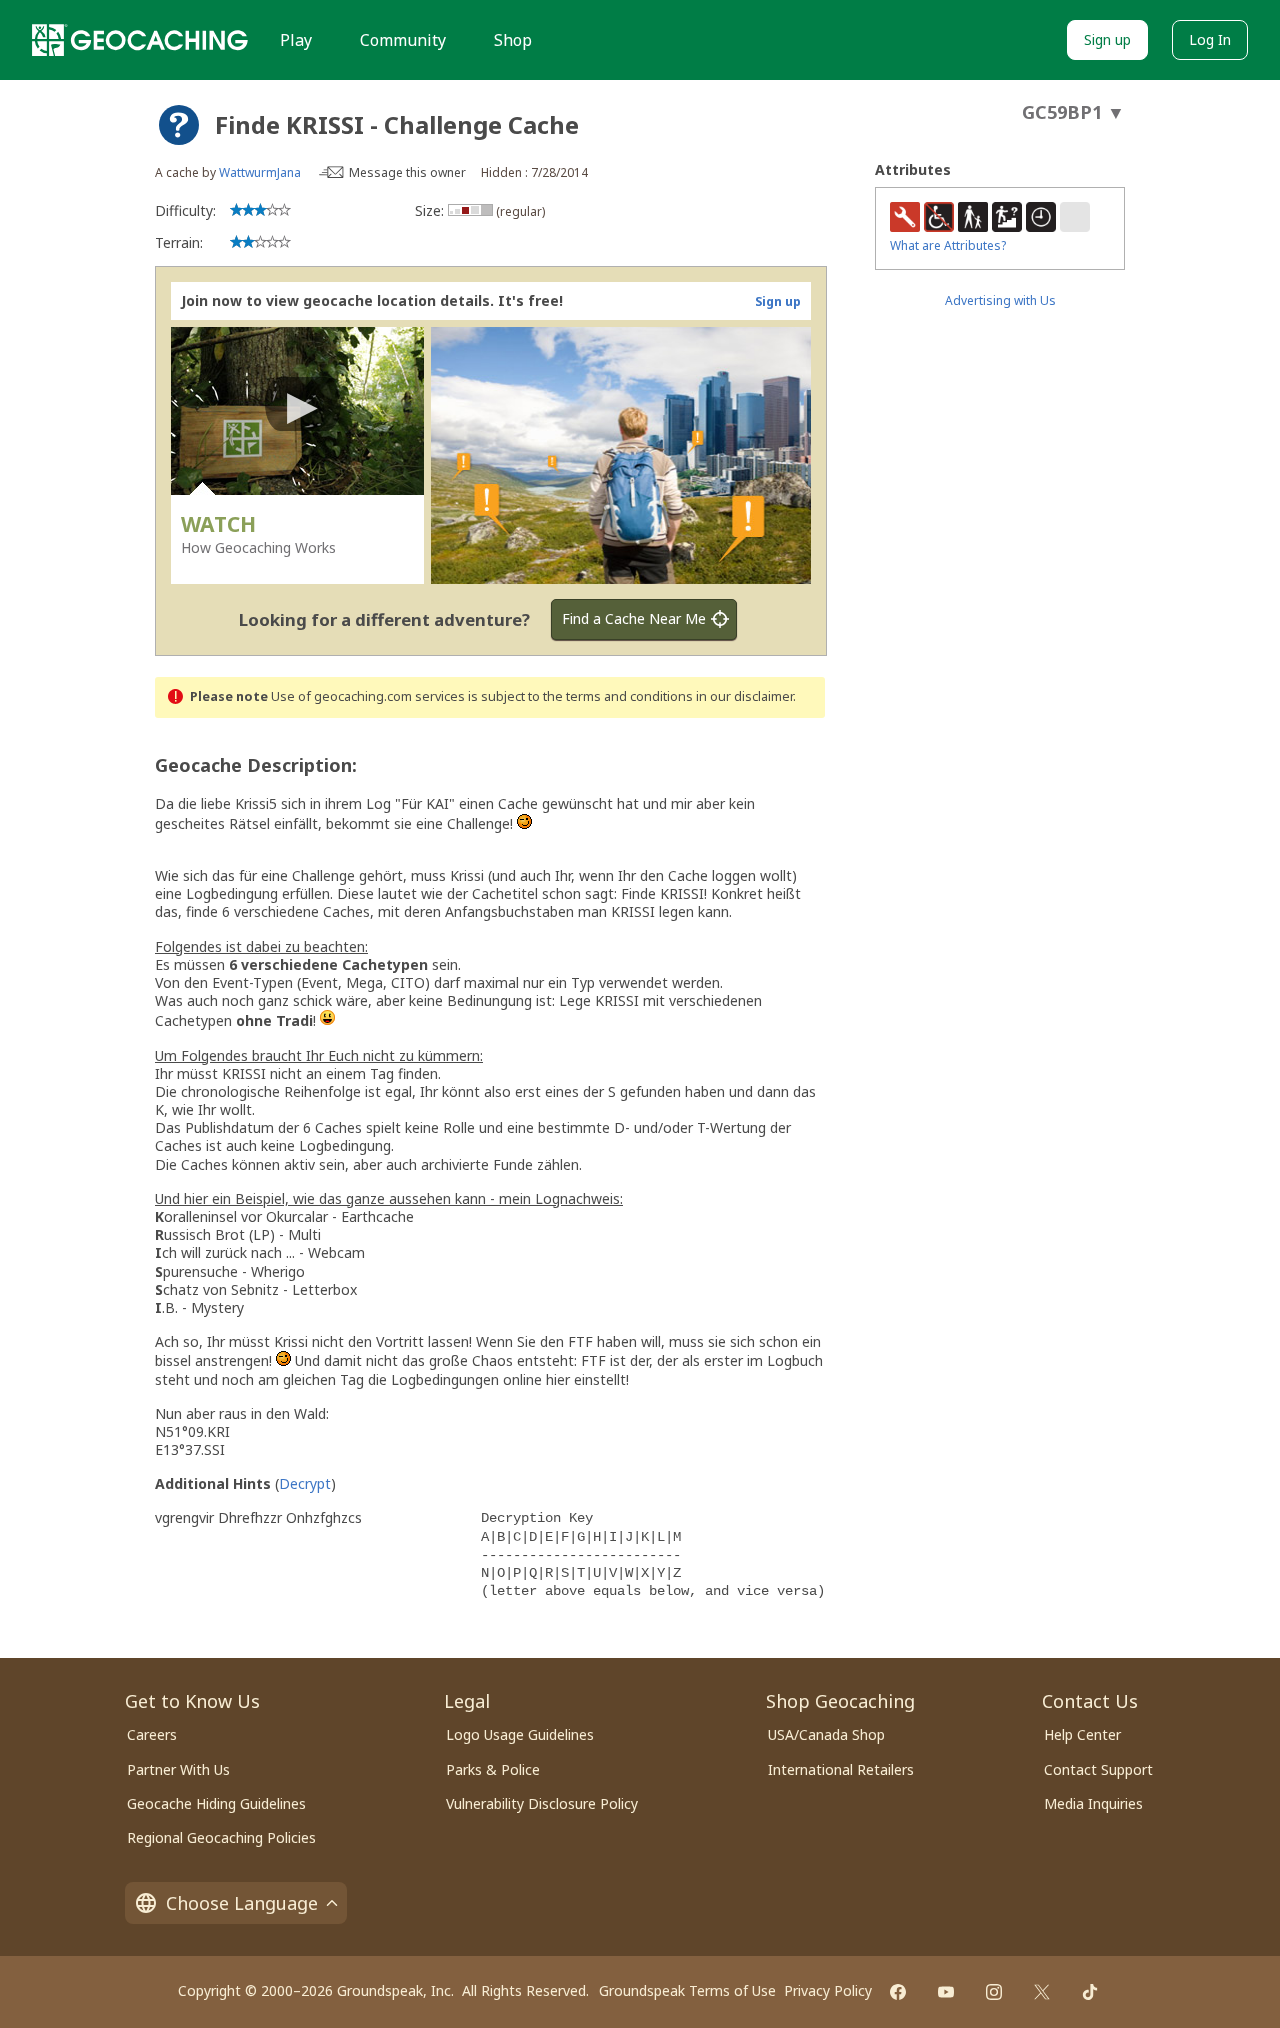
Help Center (1082, 1734)
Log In (1210, 39)
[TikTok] (1090, 1992)
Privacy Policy (828, 1990)
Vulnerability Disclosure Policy (542, 1803)
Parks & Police (493, 1769)
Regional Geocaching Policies (221, 1837)
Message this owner (407, 172)
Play (296, 40)
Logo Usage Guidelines (520, 1734)
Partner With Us (178, 1769)
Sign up (1107, 39)
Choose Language (242, 1903)
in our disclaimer (744, 696)
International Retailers (841, 1769)
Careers (152, 1734)
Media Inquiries (1093, 1803)
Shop (513, 40)
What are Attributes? (948, 245)
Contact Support (1098, 1769)
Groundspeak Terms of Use (687, 1990)
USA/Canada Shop (826, 1734)
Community (403, 40)
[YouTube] (946, 1992)
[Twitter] (1042, 1992)
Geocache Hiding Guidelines (216, 1803)
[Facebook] (898, 1992)
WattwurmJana (260, 172)
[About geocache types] (179, 125)
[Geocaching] (140, 40)
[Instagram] (994, 1992)
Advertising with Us (1000, 300)
